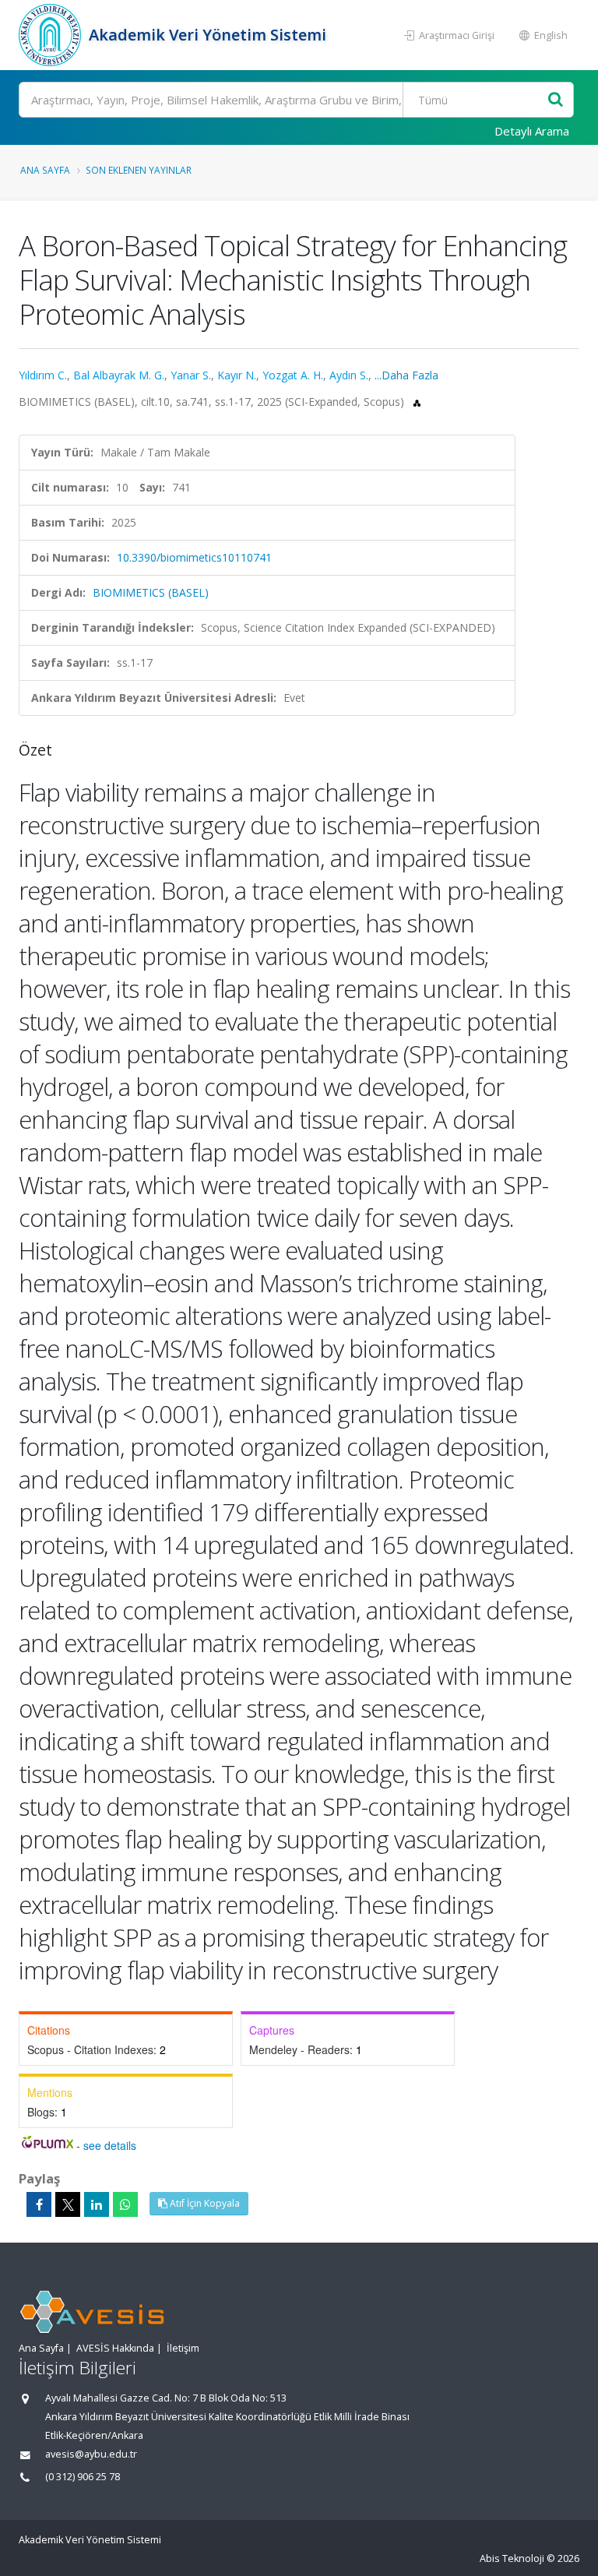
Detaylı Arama (532, 131)
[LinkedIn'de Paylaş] (97, 2204)
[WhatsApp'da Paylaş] (125, 2204)
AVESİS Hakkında (115, 2348)
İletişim (183, 2348)
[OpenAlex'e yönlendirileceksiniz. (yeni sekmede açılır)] (417, 402)
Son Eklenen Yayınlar (139, 170)
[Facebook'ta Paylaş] (39, 2204)
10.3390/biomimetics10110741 (194, 557)
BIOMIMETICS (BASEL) (151, 592)
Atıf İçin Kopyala (204, 2203)
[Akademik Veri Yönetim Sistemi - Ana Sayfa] (52, 35)
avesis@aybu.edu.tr (91, 2454)
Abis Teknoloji (512, 2558)
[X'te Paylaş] (68, 2204)
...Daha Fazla (406, 375)
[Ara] (556, 100)
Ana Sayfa (45, 170)
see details (110, 2145)
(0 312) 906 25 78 (83, 2477)
